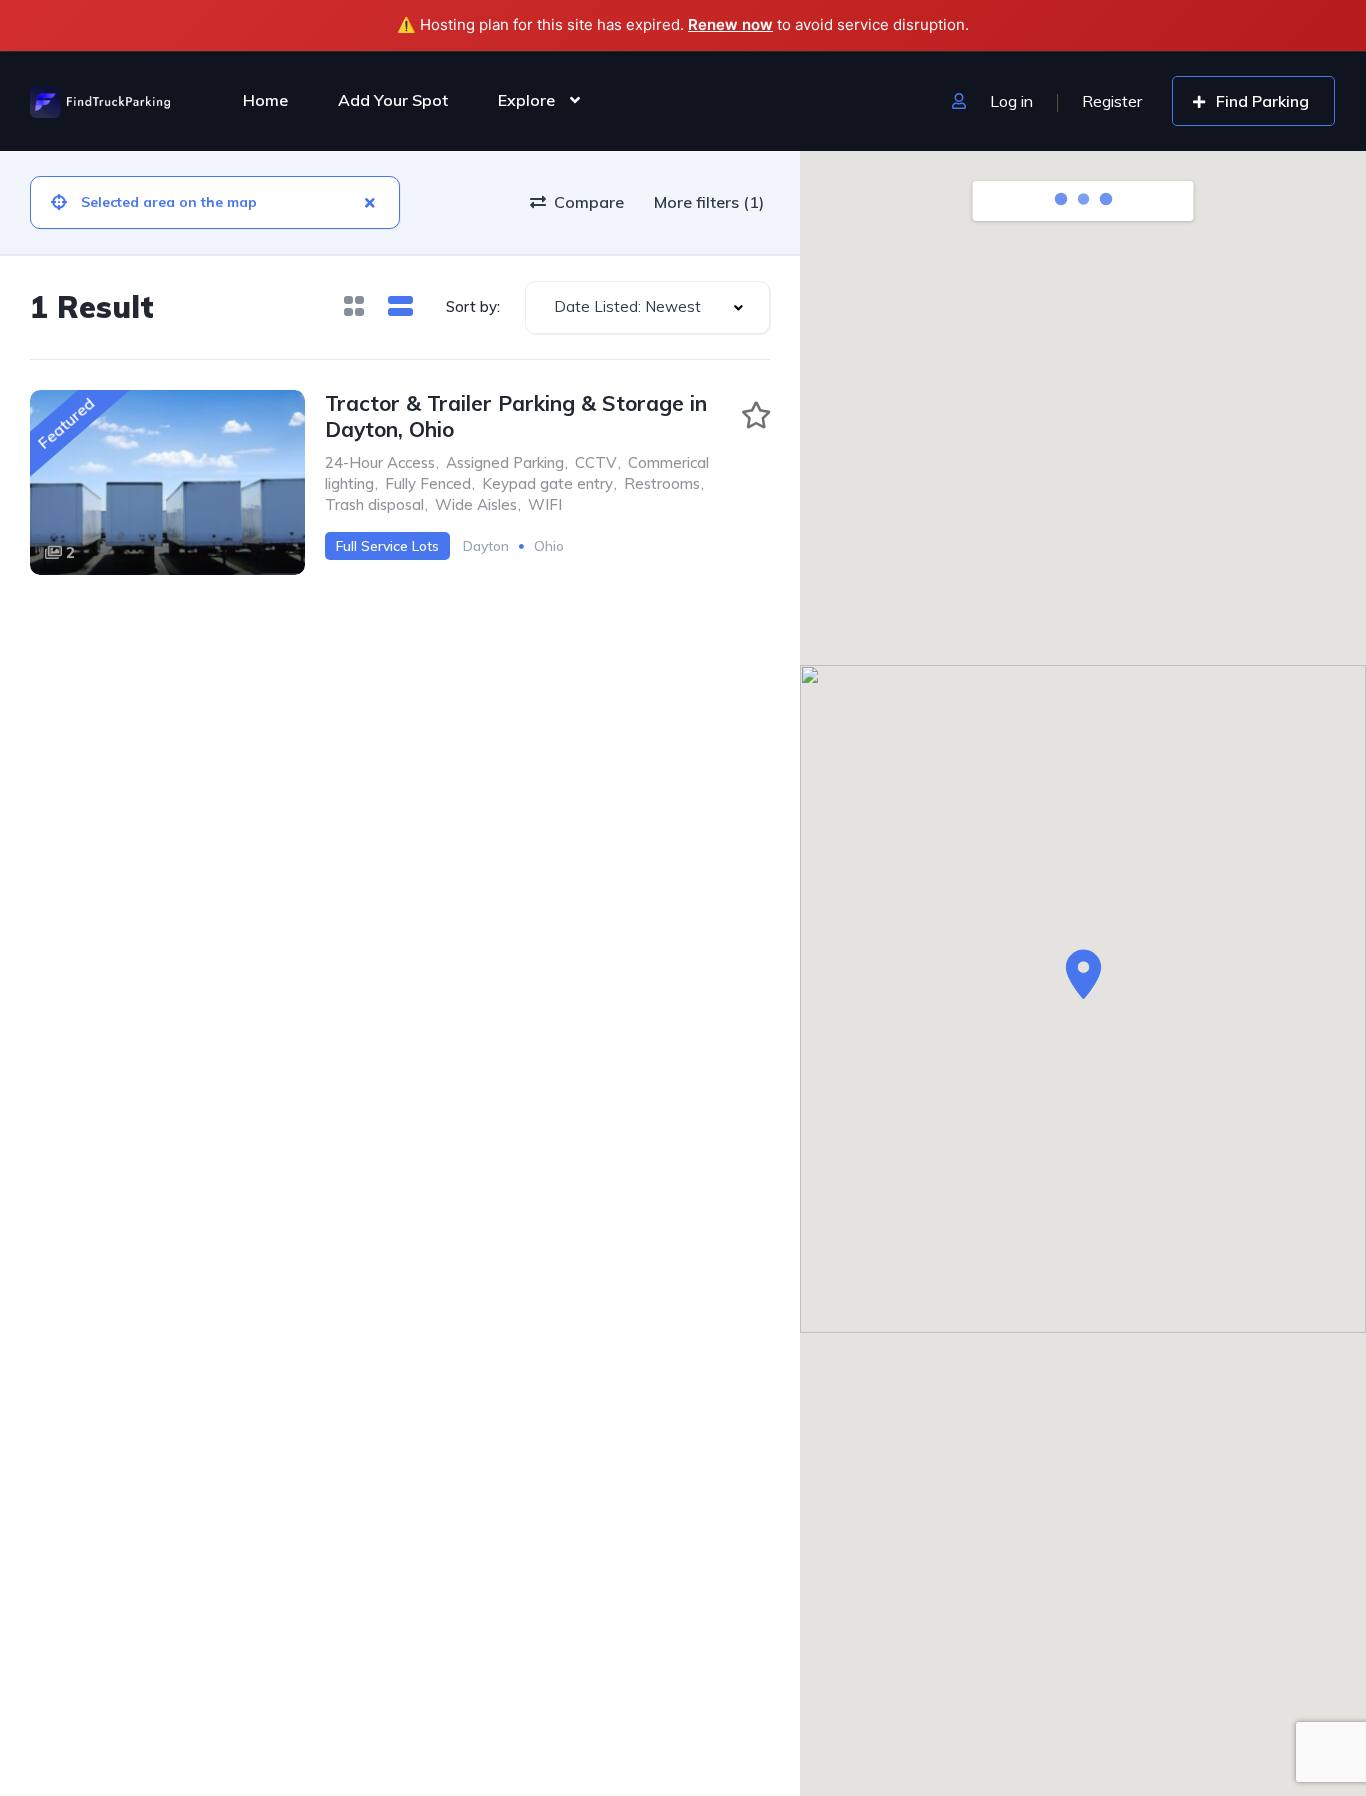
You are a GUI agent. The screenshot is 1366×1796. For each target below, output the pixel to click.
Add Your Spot (393, 100)
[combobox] (647, 307)
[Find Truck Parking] (100, 100)
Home (265, 100)
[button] (1083, 974)
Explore (526, 100)
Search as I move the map (1099, 201)
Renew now (730, 24)
